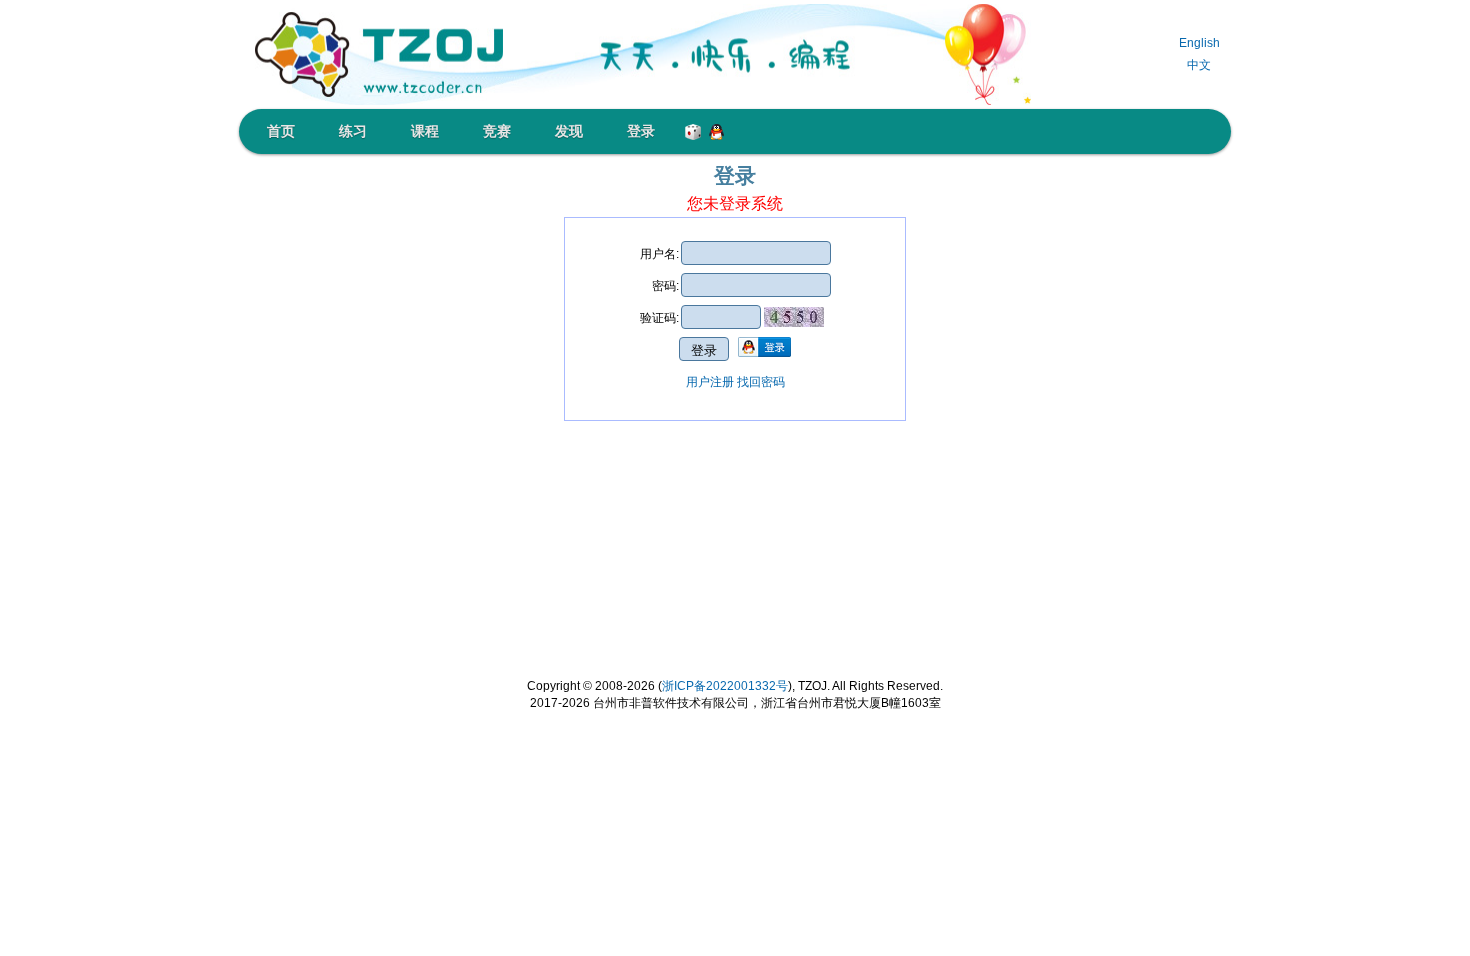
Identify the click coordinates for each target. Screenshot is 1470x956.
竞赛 (497, 131)
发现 (569, 131)
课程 (425, 131)
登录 (641, 131)
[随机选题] (689, 128)
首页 (281, 131)
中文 (1199, 65)
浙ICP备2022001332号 (725, 686)
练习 (353, 131)
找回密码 (761, 382)
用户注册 (710, 382)
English (1199, 43)
